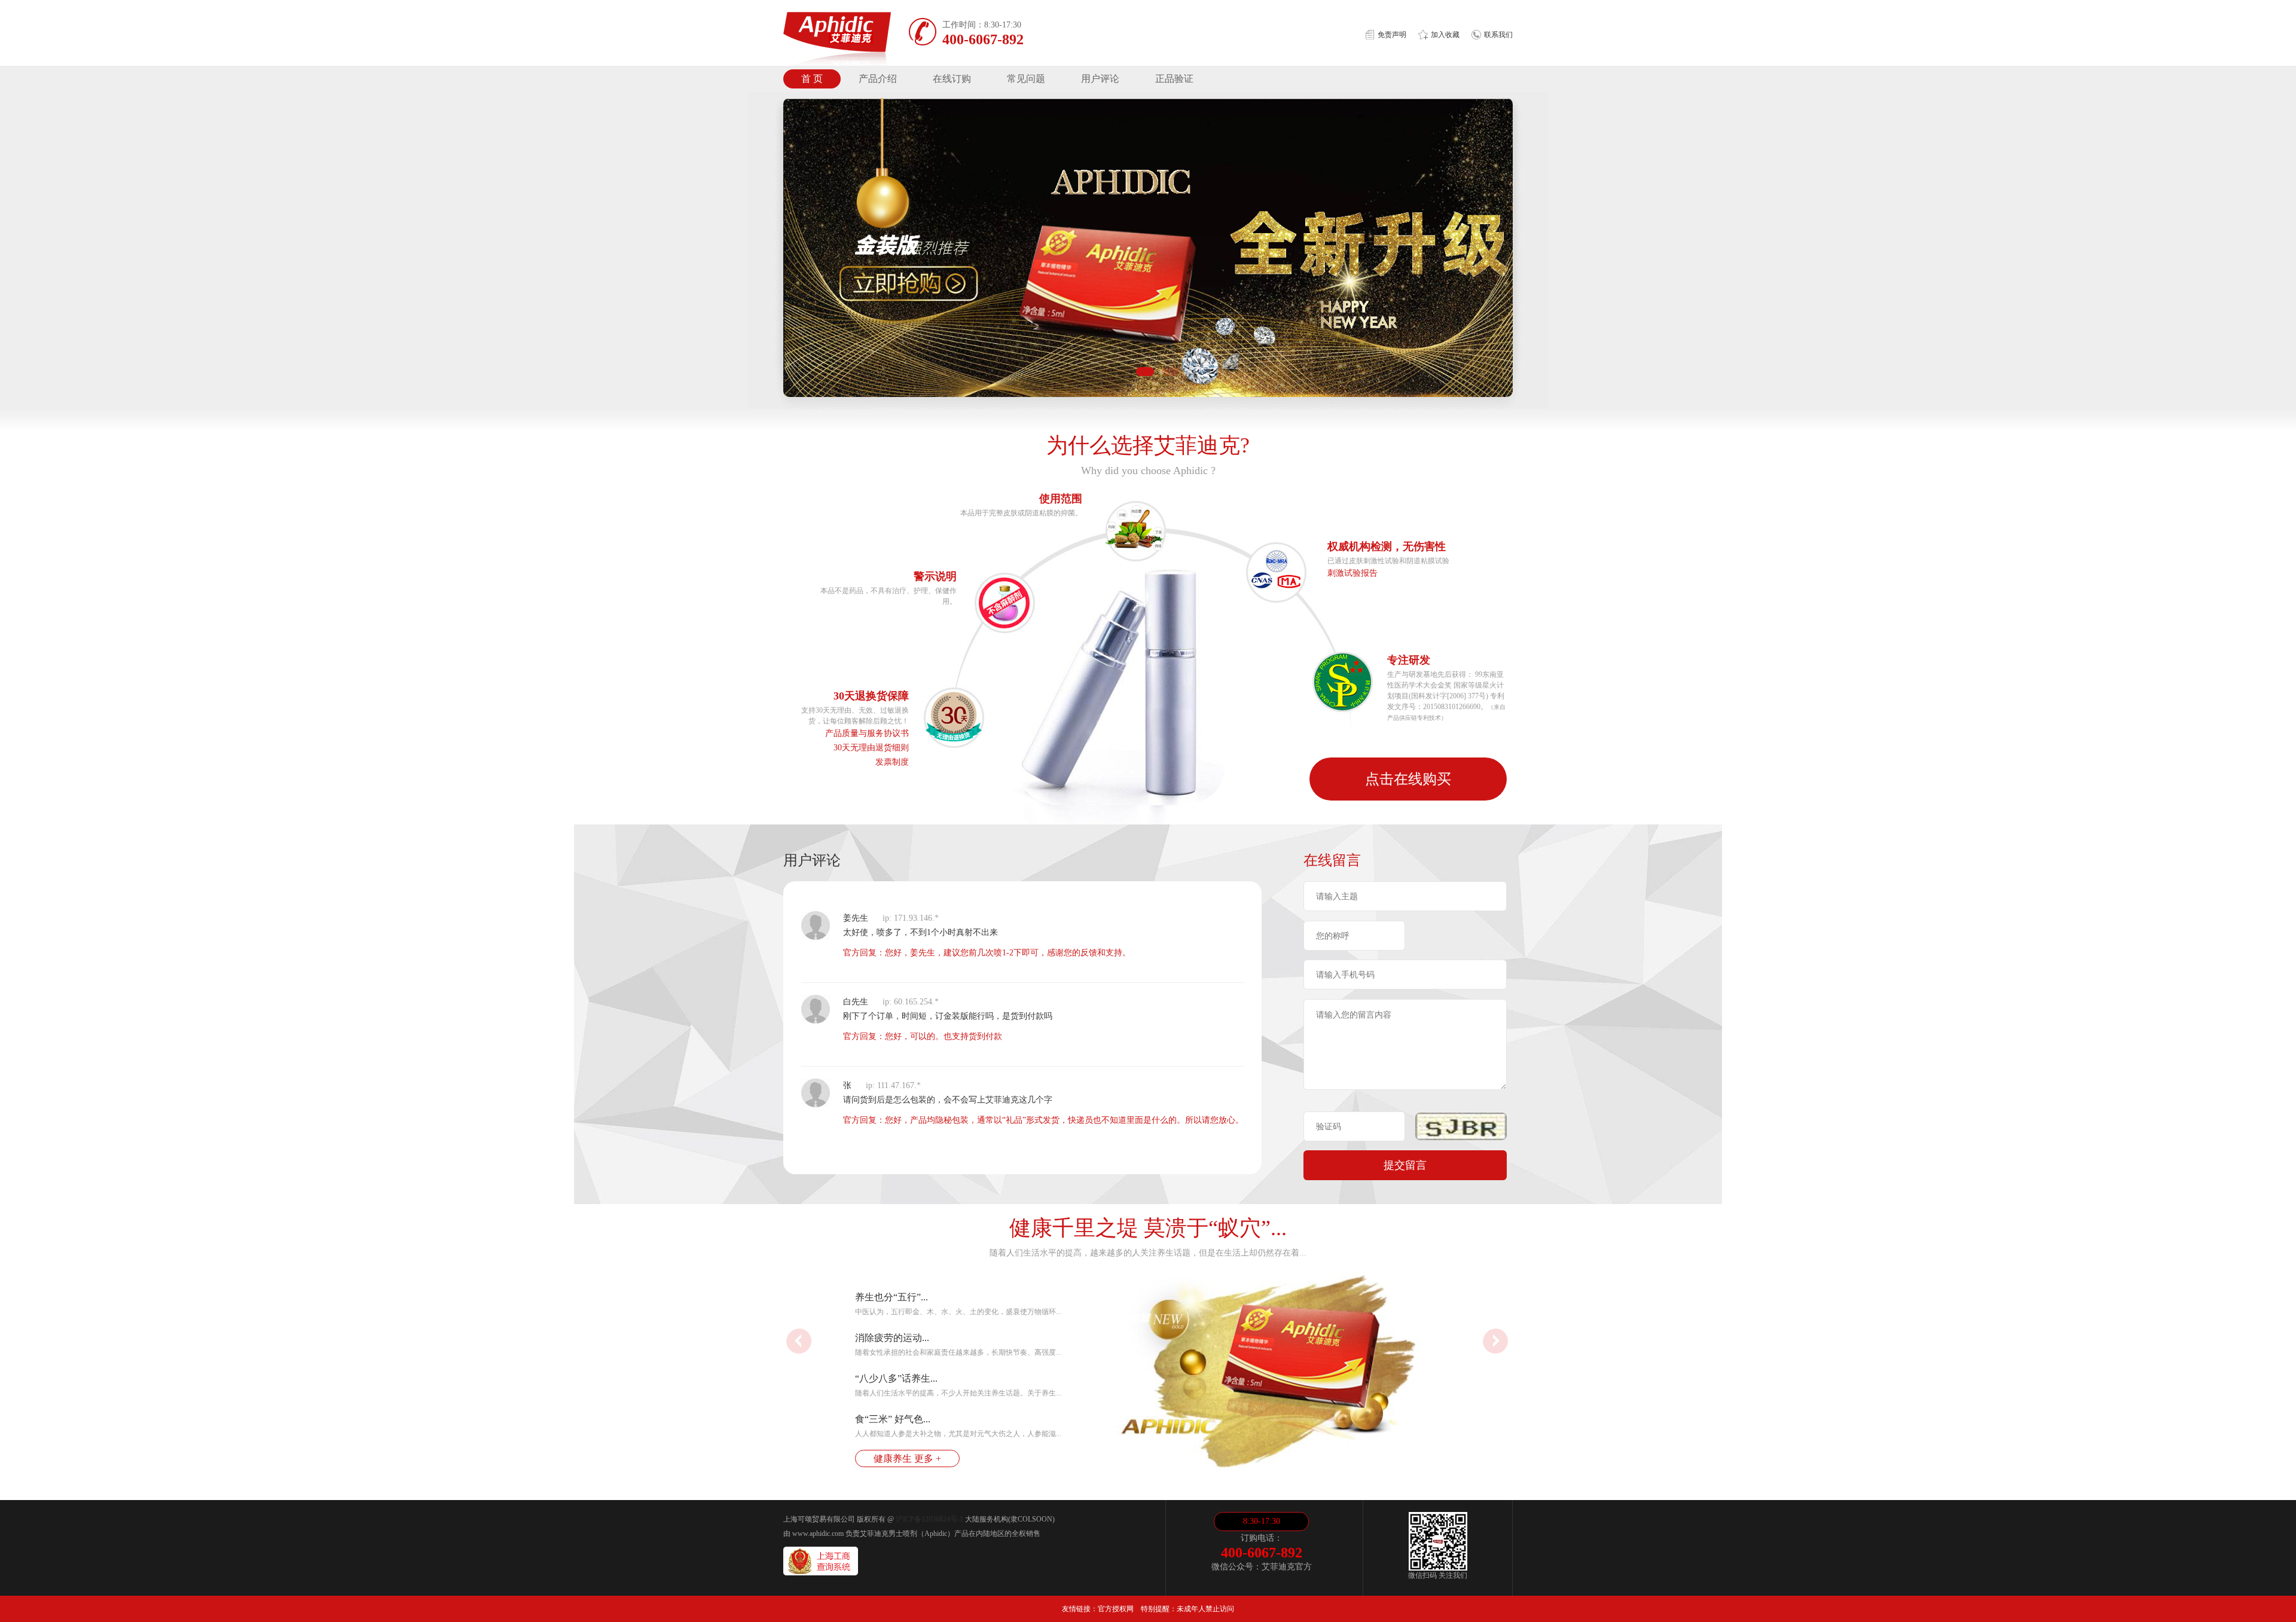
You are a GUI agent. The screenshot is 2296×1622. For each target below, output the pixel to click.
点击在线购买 (1408, 779)
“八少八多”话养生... (896, 1378)
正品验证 (1174, 79)
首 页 (812, 79)
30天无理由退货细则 (871, 748)
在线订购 (952, 79)
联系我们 (1498, 35)
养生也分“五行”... (891, 1297)
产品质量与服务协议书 (867, 733)
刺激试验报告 (1352, 573)
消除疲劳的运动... (892, 1338)
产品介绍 (878, 79)
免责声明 (1392, 35)
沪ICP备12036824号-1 (929, 1519)
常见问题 (1026, 79)
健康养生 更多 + (907, 1458)
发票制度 (892, 762)
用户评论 (1100, 79)
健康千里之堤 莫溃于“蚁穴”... (1148, 1228)
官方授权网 (1116, 1609)
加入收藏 (1445, 35)
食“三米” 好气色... (893, 1419)
